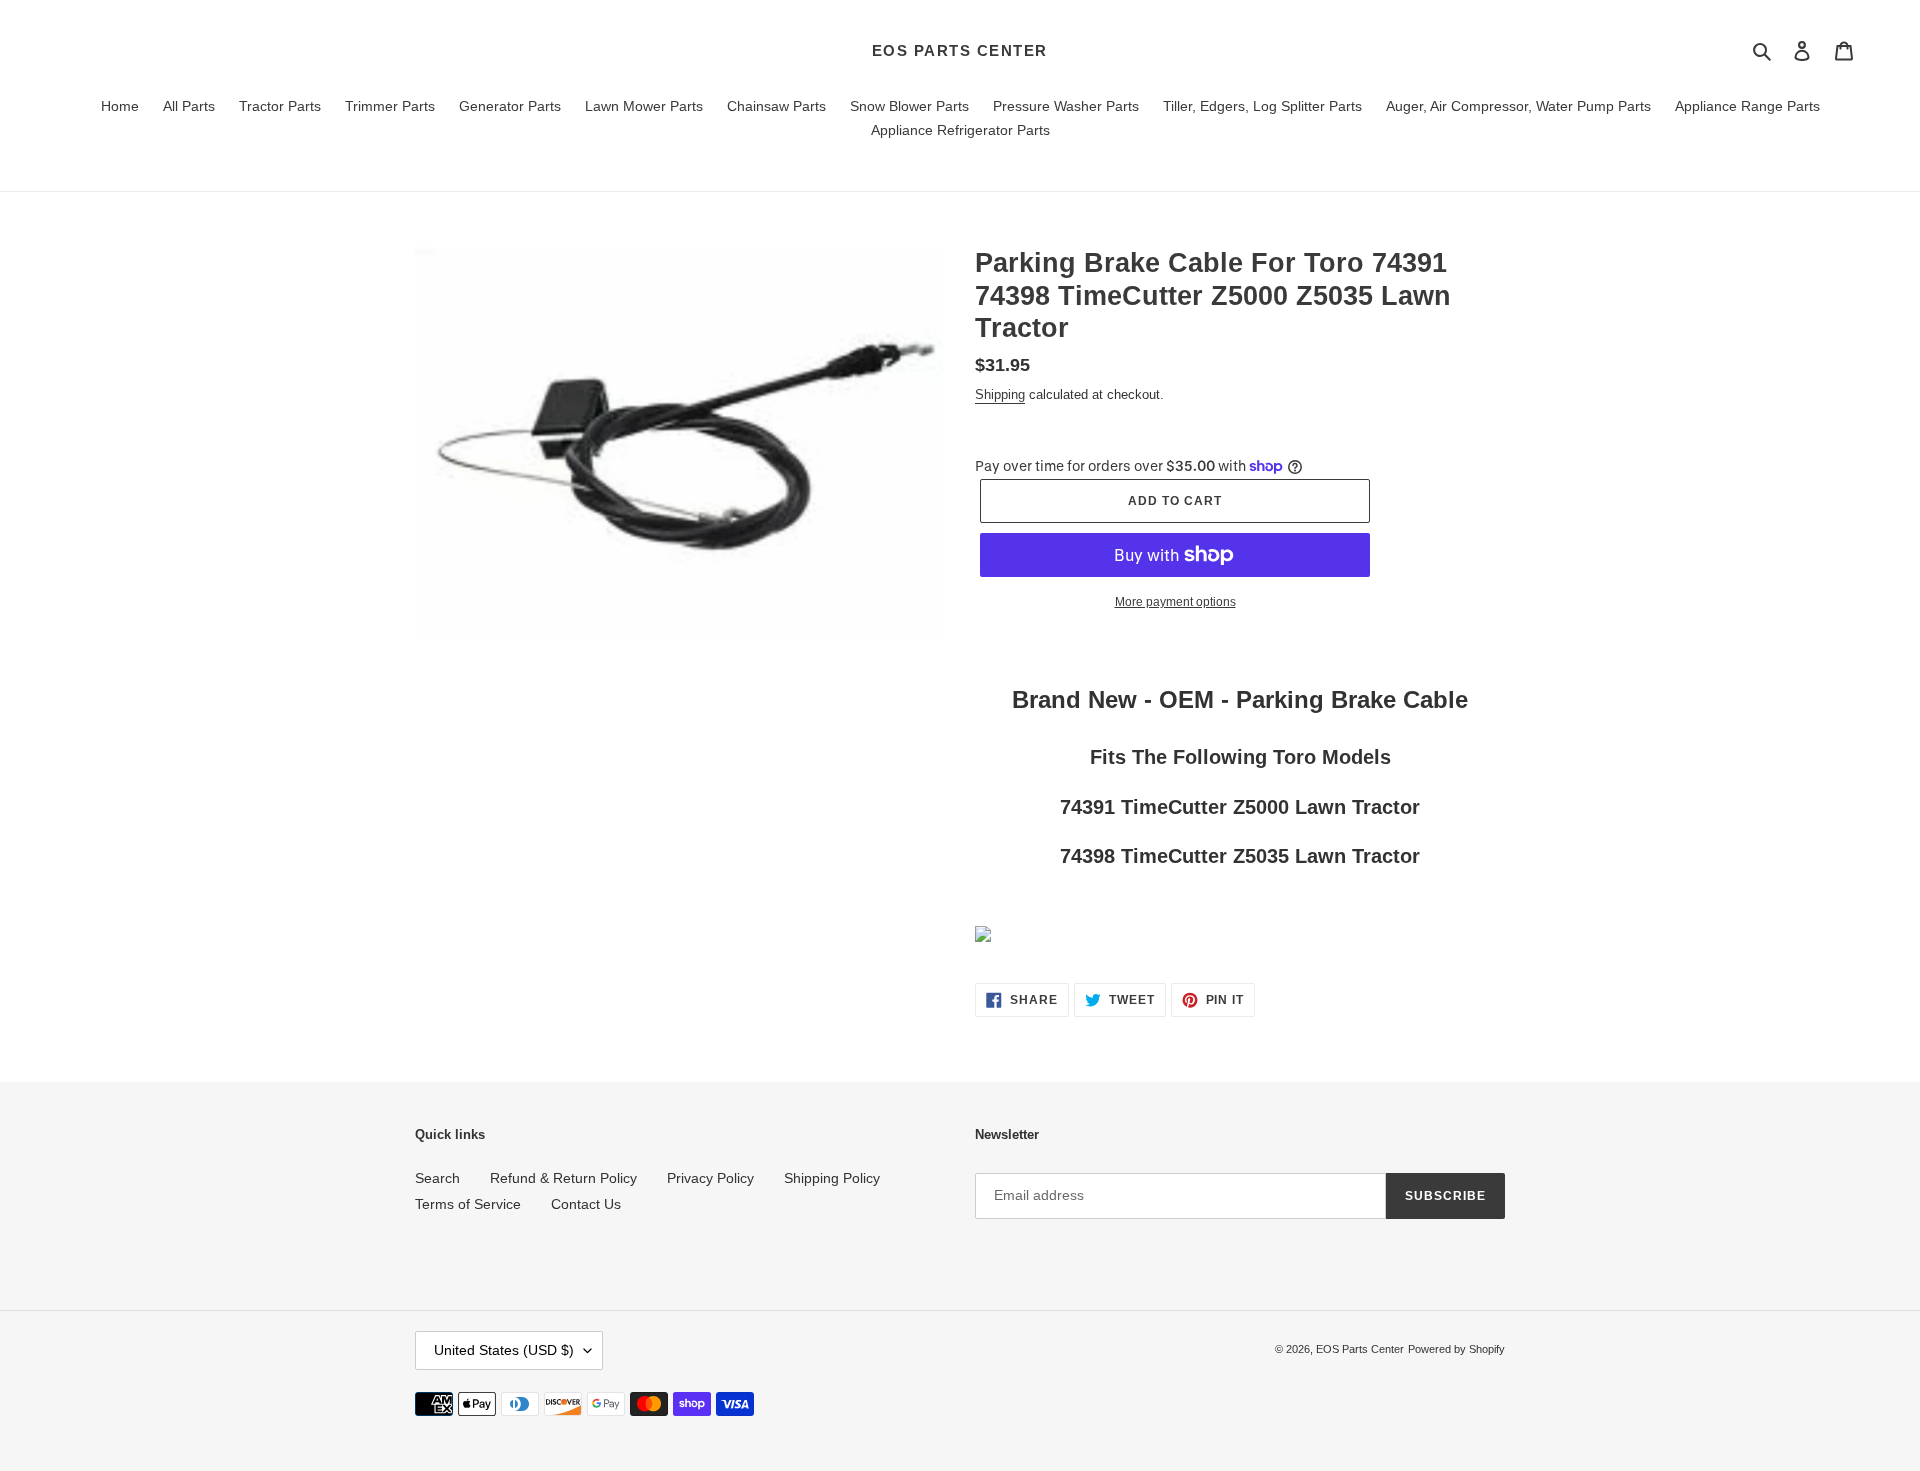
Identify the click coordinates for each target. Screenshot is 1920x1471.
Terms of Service (468, 1204)
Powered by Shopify (1456, 1349)
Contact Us (586, 1204)
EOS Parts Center (960, 50)
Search (437, 1178)
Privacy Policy (710, 1178)
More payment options (1175, 602)
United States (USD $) (504, 1350)
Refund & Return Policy (563, 1178)
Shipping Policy (832, 1178)
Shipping (1000, 394)
